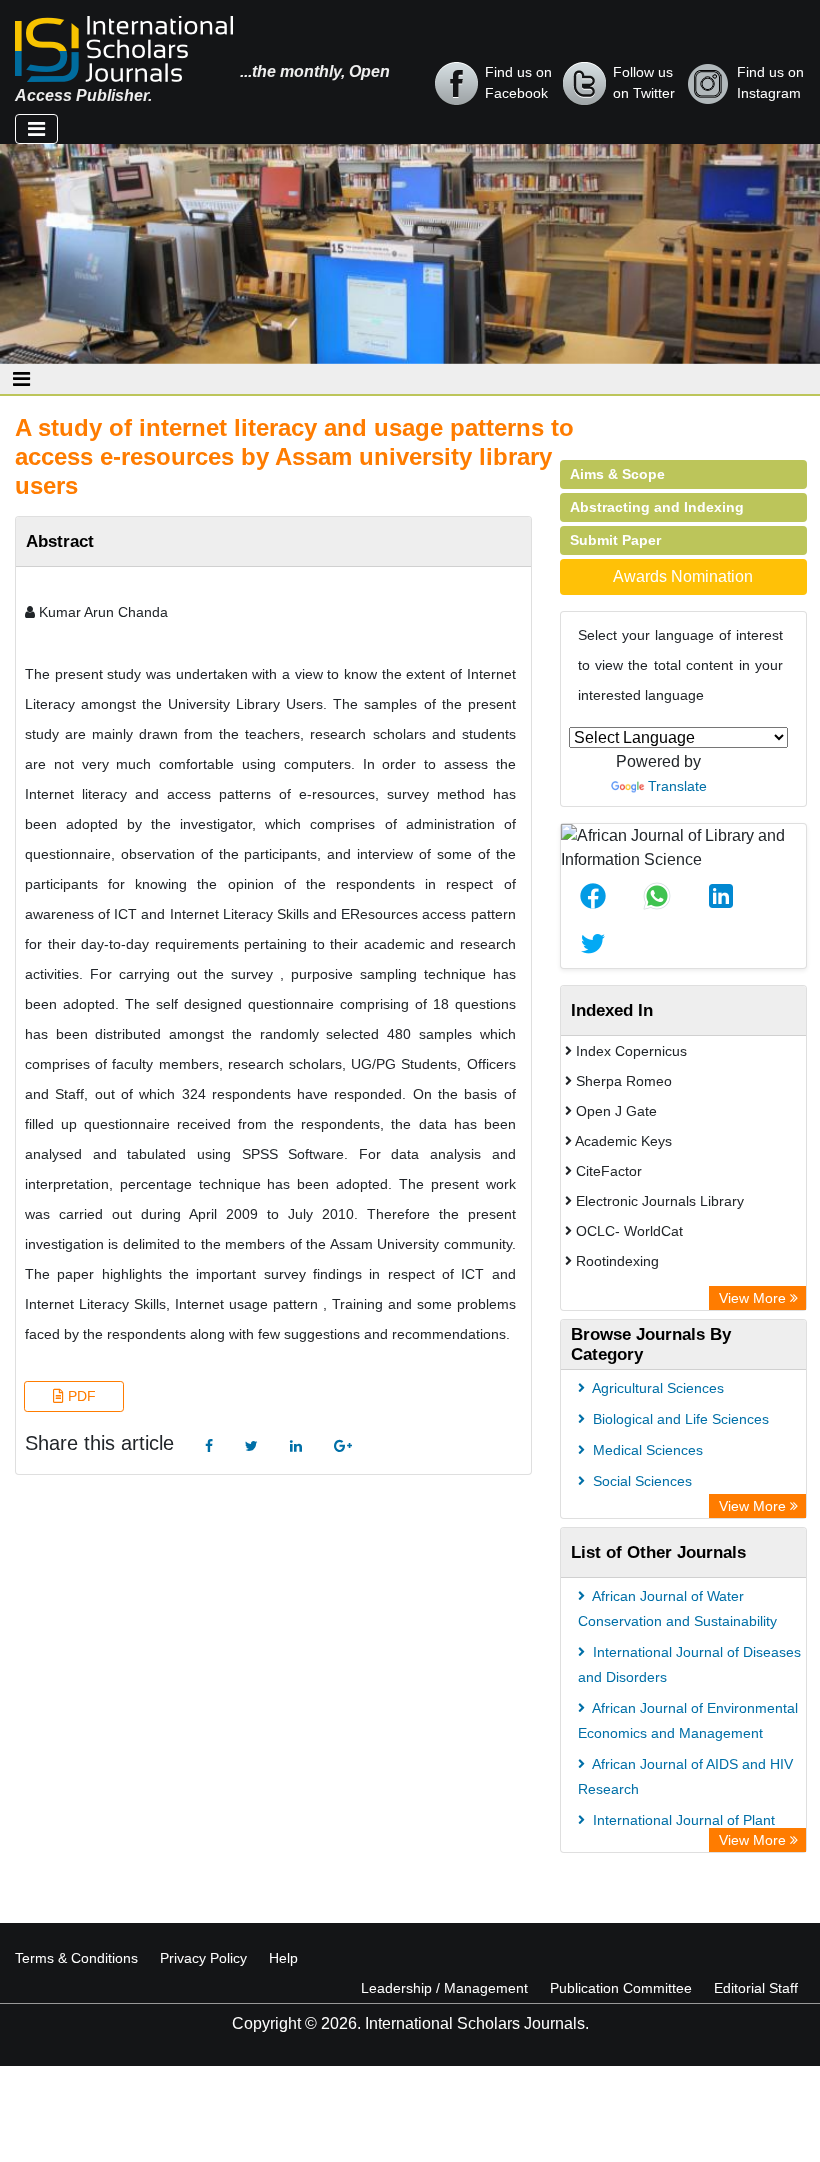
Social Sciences (640, 1481)
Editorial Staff (756, 1988)
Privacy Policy (203, 1958)
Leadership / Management (444, 1988)
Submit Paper (615, 540)
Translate (677, 786)
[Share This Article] (593, 896)
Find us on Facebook (518, 82)
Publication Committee (621, 1988)
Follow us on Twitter (644, 82)
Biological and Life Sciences (679, 1419)
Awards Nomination (683, 576)
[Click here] (209, 1446)
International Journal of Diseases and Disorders (689, 1664)
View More (754, 1298)
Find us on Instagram (770, 82)
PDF (80, 1396)
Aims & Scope (617, 474)
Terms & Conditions (76, 1958)
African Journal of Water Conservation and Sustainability (677, 1608)
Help (283, 1958)
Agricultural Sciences (656, 1388)
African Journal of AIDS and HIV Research (685, 1776)
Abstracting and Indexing (657, 507)
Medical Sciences (646, 1450)
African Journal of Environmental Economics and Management (688, 1720)
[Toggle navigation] (36, 129)
